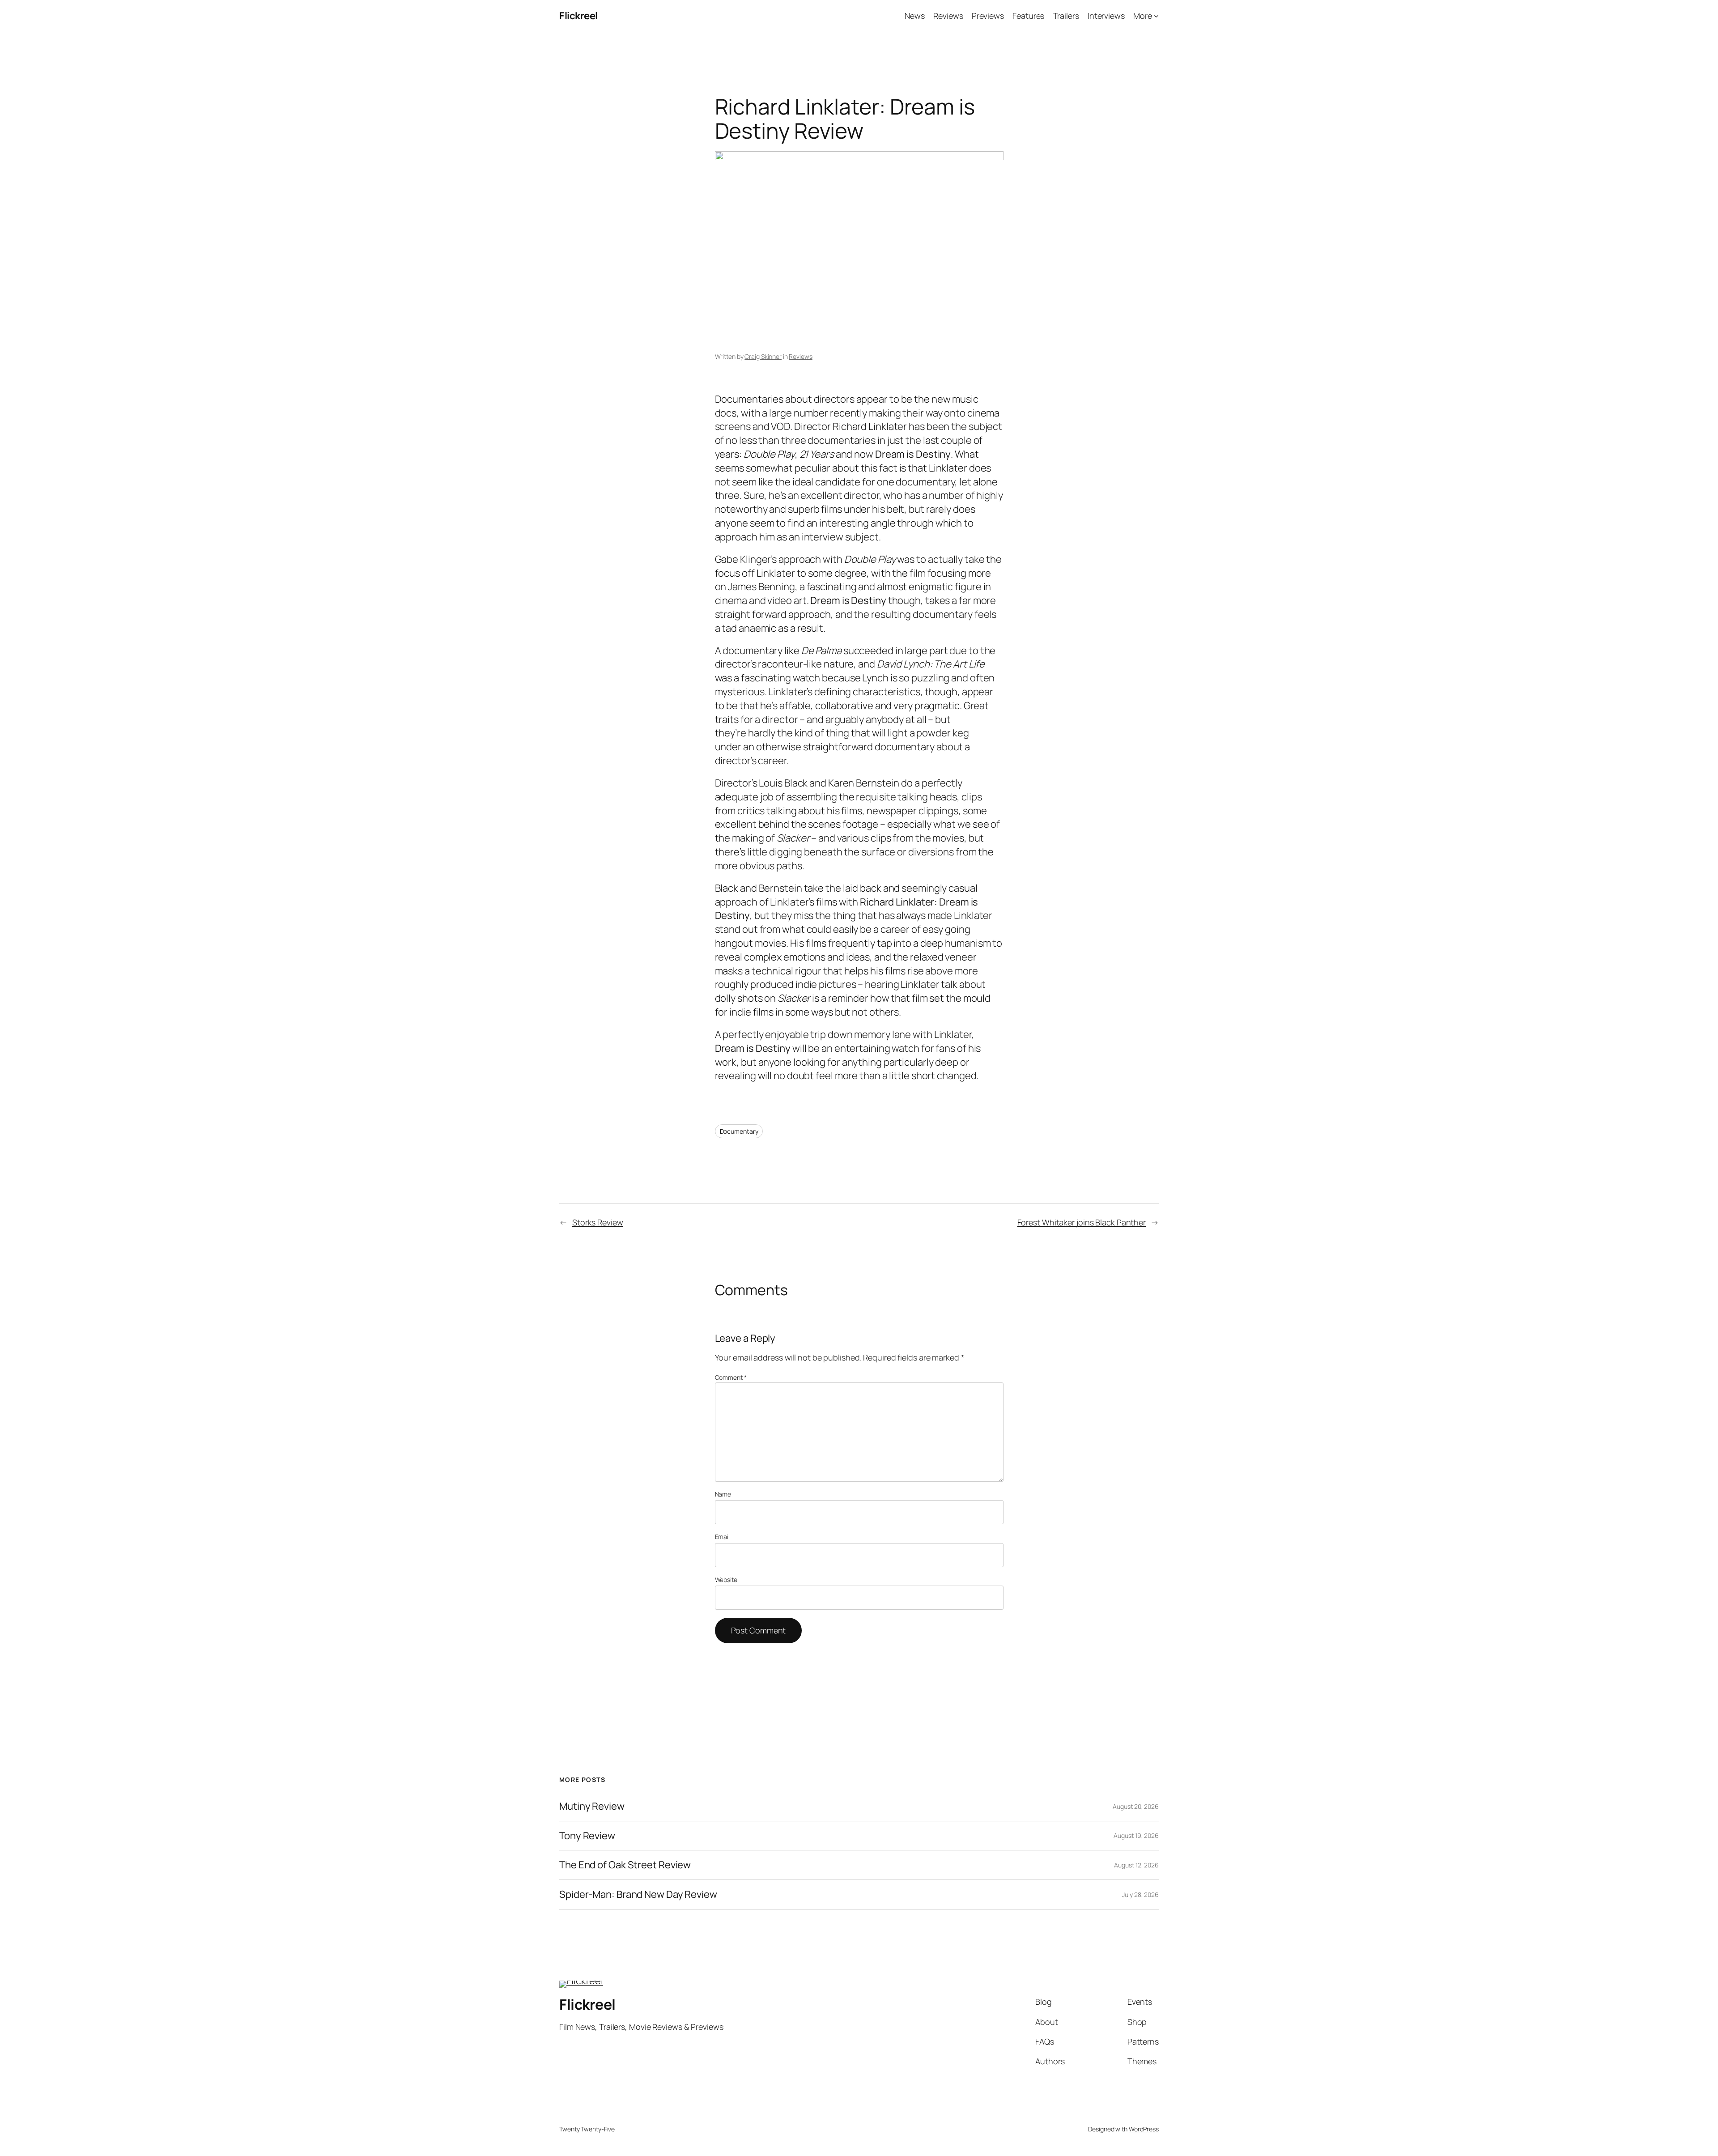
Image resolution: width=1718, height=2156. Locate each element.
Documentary (739, 1131)
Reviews (800, 356)
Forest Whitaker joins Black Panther (1082, 1222)
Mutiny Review (592, 1806)
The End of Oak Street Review (625, 1865)
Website (726, 1580)
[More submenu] (1156, 16)
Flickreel (578, 16)
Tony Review (587, 1836)
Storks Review (598, 1222)
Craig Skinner (763, 356)
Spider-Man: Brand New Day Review (638, 1894)
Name (723, 1494)
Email (723, 1537)
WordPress (1144, 2129)
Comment (731, 1377)
